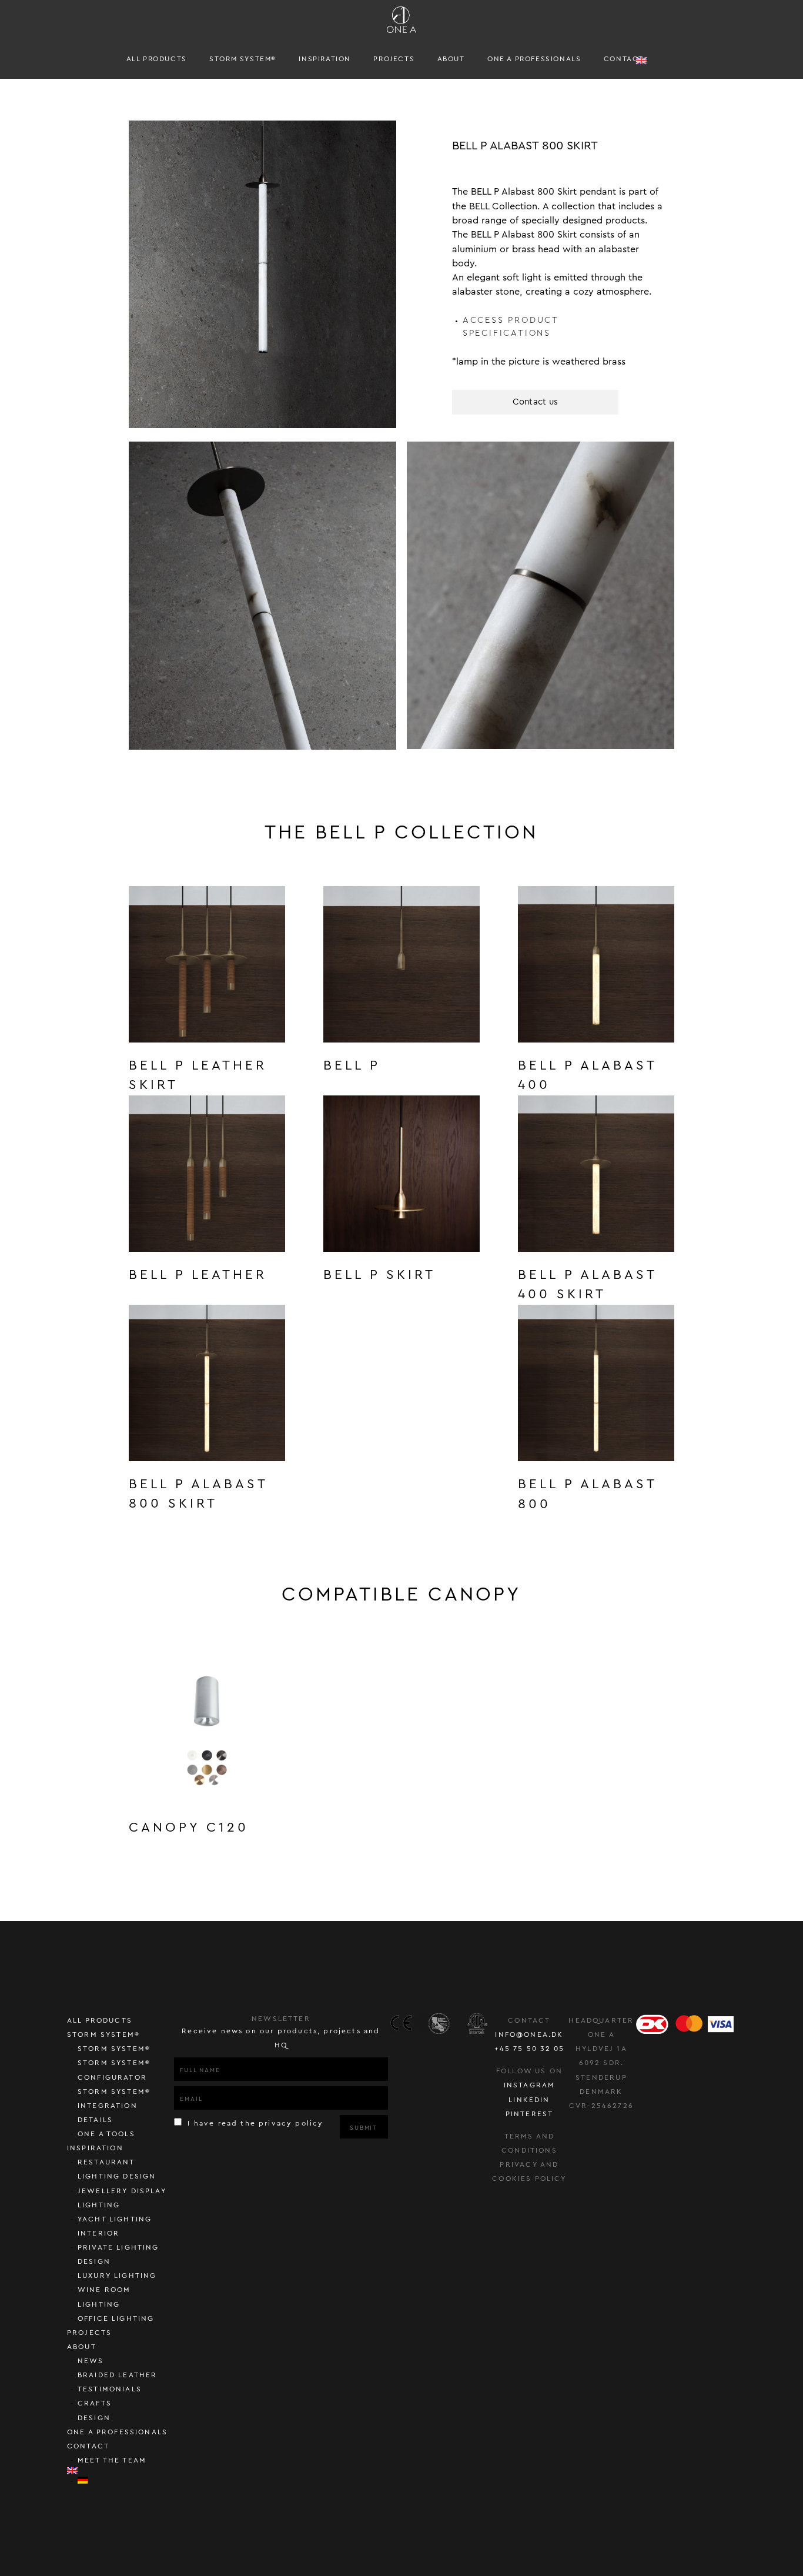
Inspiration (325, 59)
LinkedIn (529, 2100)
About (451, 59)
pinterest (530, 2114)
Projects (394, 59)
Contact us (536, 402)
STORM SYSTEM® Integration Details (114, 2106)
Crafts (95, 2403)
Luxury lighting (117, 2276)
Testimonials (110, 2389)
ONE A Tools (106, 2134)
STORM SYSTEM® (243, 59)
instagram (530, 2085)
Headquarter (601, 2020)
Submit (364, 2128)
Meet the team (112, 2460)
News (91, 2361)
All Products (157, 59)
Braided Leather (118, 2375)
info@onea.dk (529, 2034)
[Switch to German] (126, 2480)
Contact (624, 59)
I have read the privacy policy (254, 2123)
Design (94, 2418)
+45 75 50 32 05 (530, 2049)
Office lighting (116, 2318)
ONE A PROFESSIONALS (534, 59)
